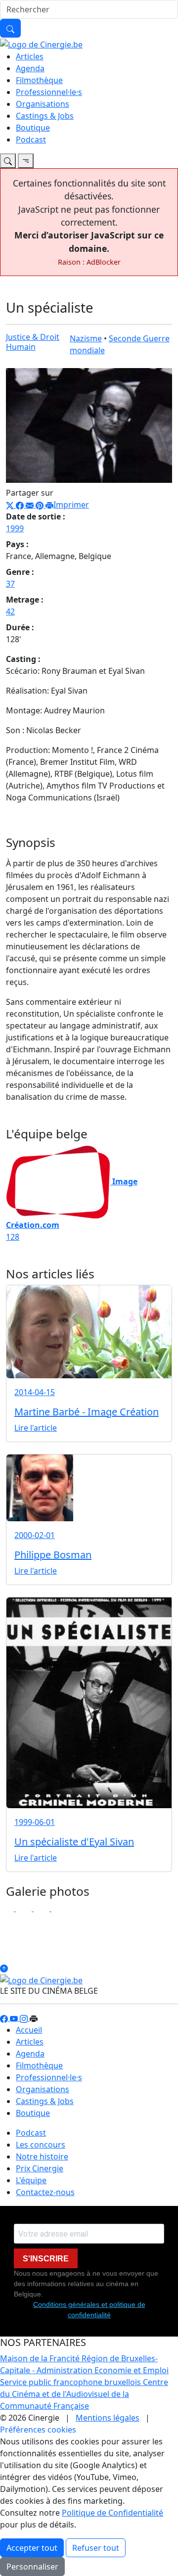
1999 (15, 528)
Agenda (30, 68)
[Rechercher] (10, 28)
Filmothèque (39, 80)
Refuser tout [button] (96, 2548)
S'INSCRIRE (46, 2259)
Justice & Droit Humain (33, 342)
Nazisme (86, 338)
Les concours (41, 2145)
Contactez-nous (45, 2192)
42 (10, 611)
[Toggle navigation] (8, 161)
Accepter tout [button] (32, 2548)
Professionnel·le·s (49, 92)
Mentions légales (108, 2418)
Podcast (31, 140)
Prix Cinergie (40, 2168)
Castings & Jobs (45, 116)
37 (10, 584)
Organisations (43, 104)
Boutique (33, 128)
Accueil (29, 2030)
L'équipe (31, 2180)
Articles (30, 56)
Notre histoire (42, 2156)
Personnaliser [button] (32, 2567)
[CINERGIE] (41, 44)
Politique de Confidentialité (112, 2513)
